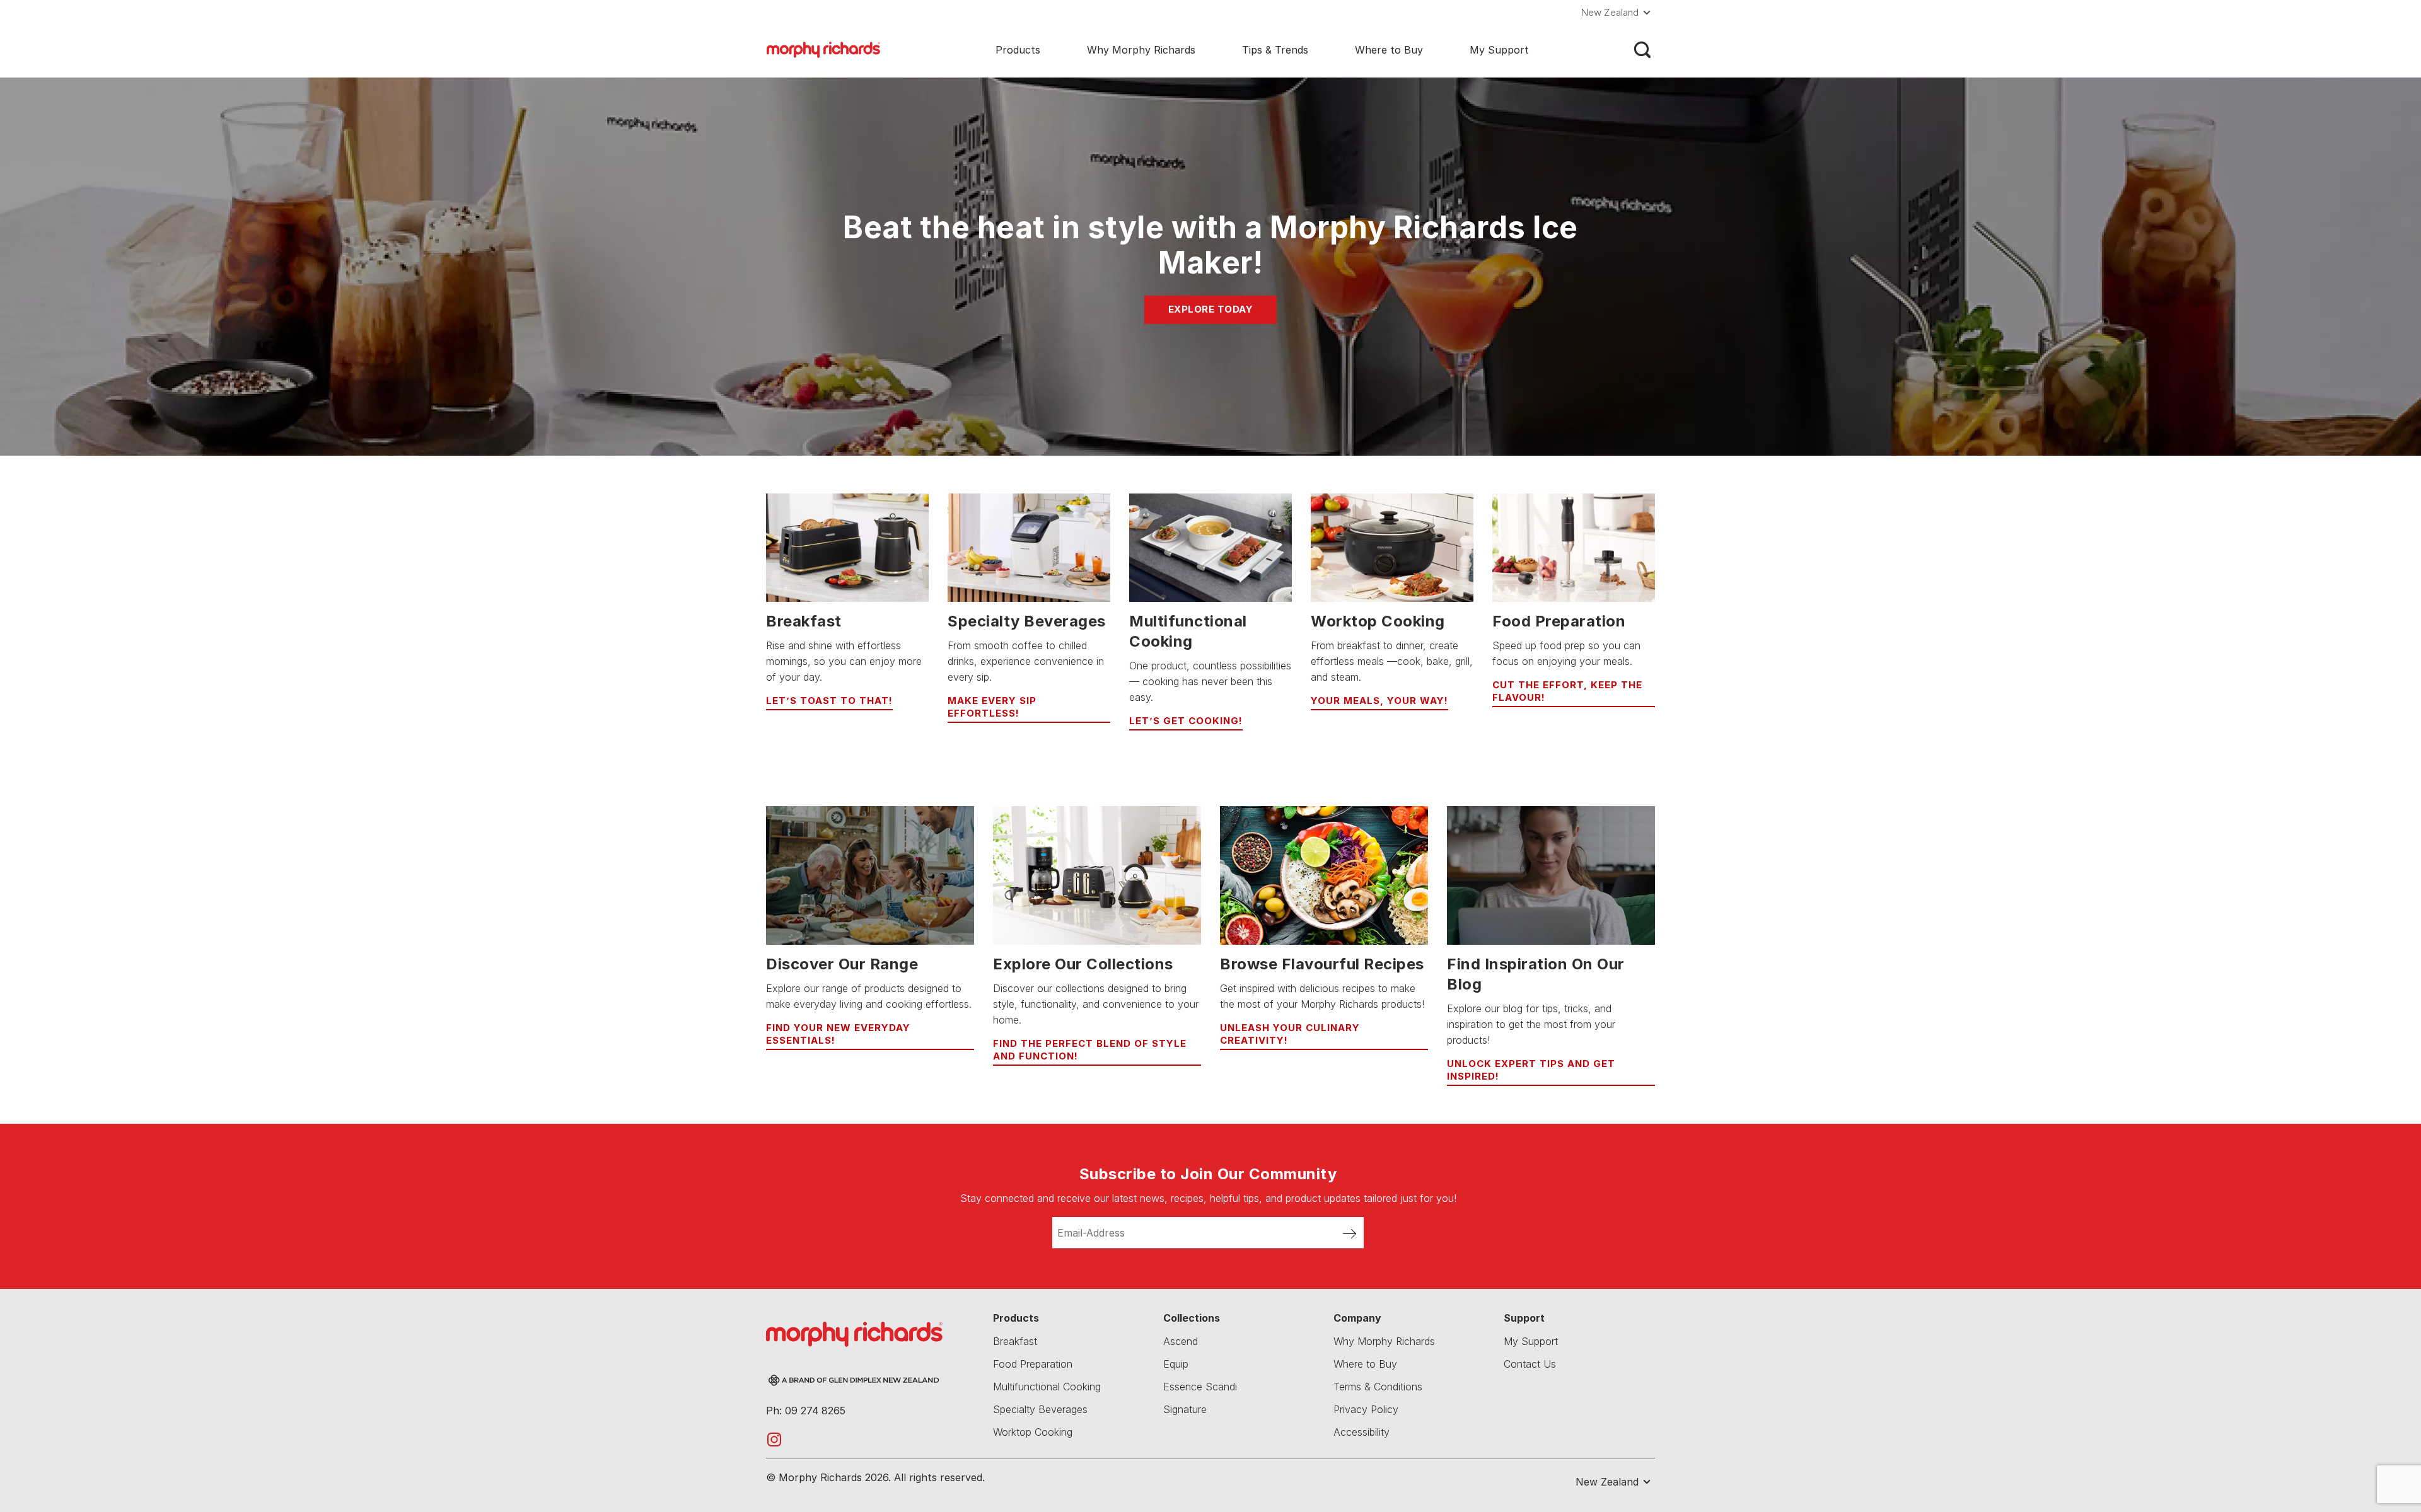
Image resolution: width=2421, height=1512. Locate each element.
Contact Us (1530, 1364)
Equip (1176, 1364)
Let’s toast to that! (829, 701)
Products (1018, 50)
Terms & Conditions (1378, 1387)
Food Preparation (1033, 1364)
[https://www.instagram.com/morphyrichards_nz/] (774, 1439)
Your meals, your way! (1379, 701)
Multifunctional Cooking (1047, 1387)
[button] (1618, 13)
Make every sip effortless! (992, 707)
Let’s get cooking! (1186, 721)
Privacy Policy (1366, 1409)
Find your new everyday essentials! (838, 1034)
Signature (1185, 1409)
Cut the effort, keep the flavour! (1567, 691)
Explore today (1211, 309)
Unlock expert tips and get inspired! (1531, 1070)
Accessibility (1361, 1432)
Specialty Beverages (1040, 1409)
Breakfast (1015, 1341)
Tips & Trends (1275, 50)
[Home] (823, 49)
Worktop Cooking (1033, 1432)
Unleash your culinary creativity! (1290, 1034)
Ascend (1181, 1341)
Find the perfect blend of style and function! (1090, 1050)
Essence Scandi (1200, 1387)
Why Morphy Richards (1141, 50)
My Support (1499, 50)
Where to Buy (1389, 50)
